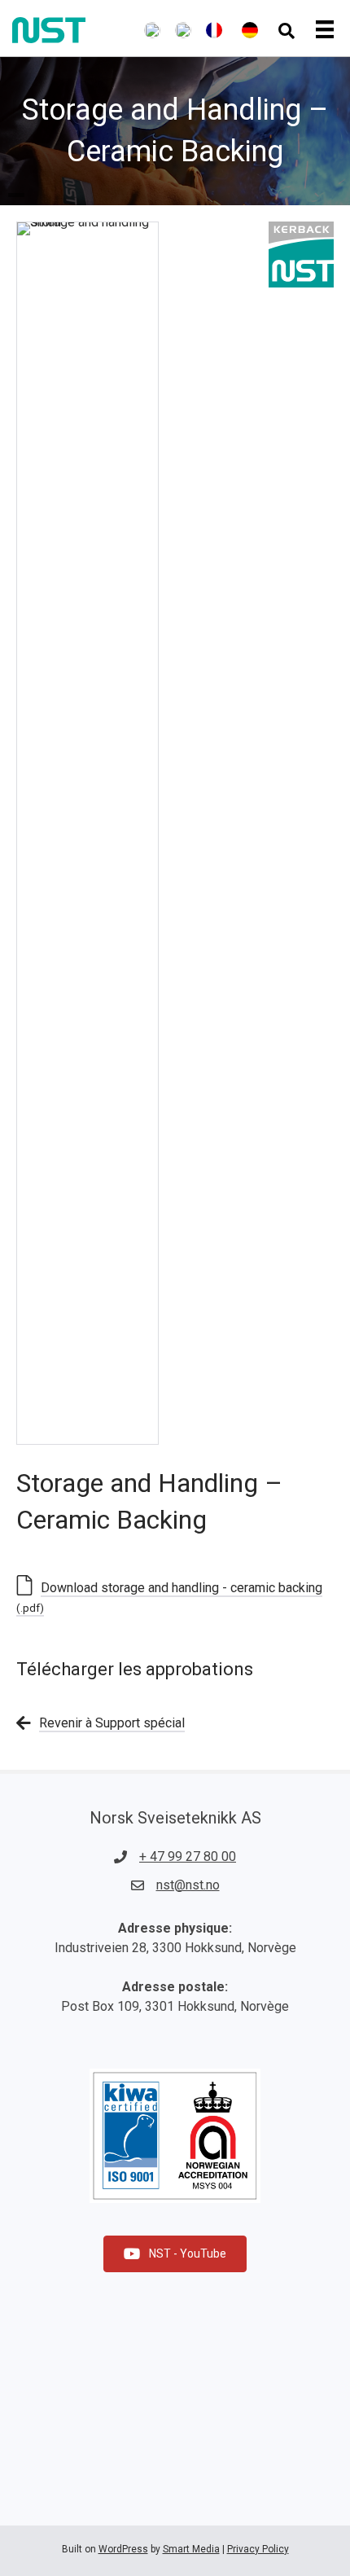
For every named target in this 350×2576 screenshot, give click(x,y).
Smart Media (191, 2549)
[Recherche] (287, 31)
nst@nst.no (188, 1885)
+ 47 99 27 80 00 (188, 1856)
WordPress (123, 2549)
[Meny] (329, 30)
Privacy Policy (258, 2549)
